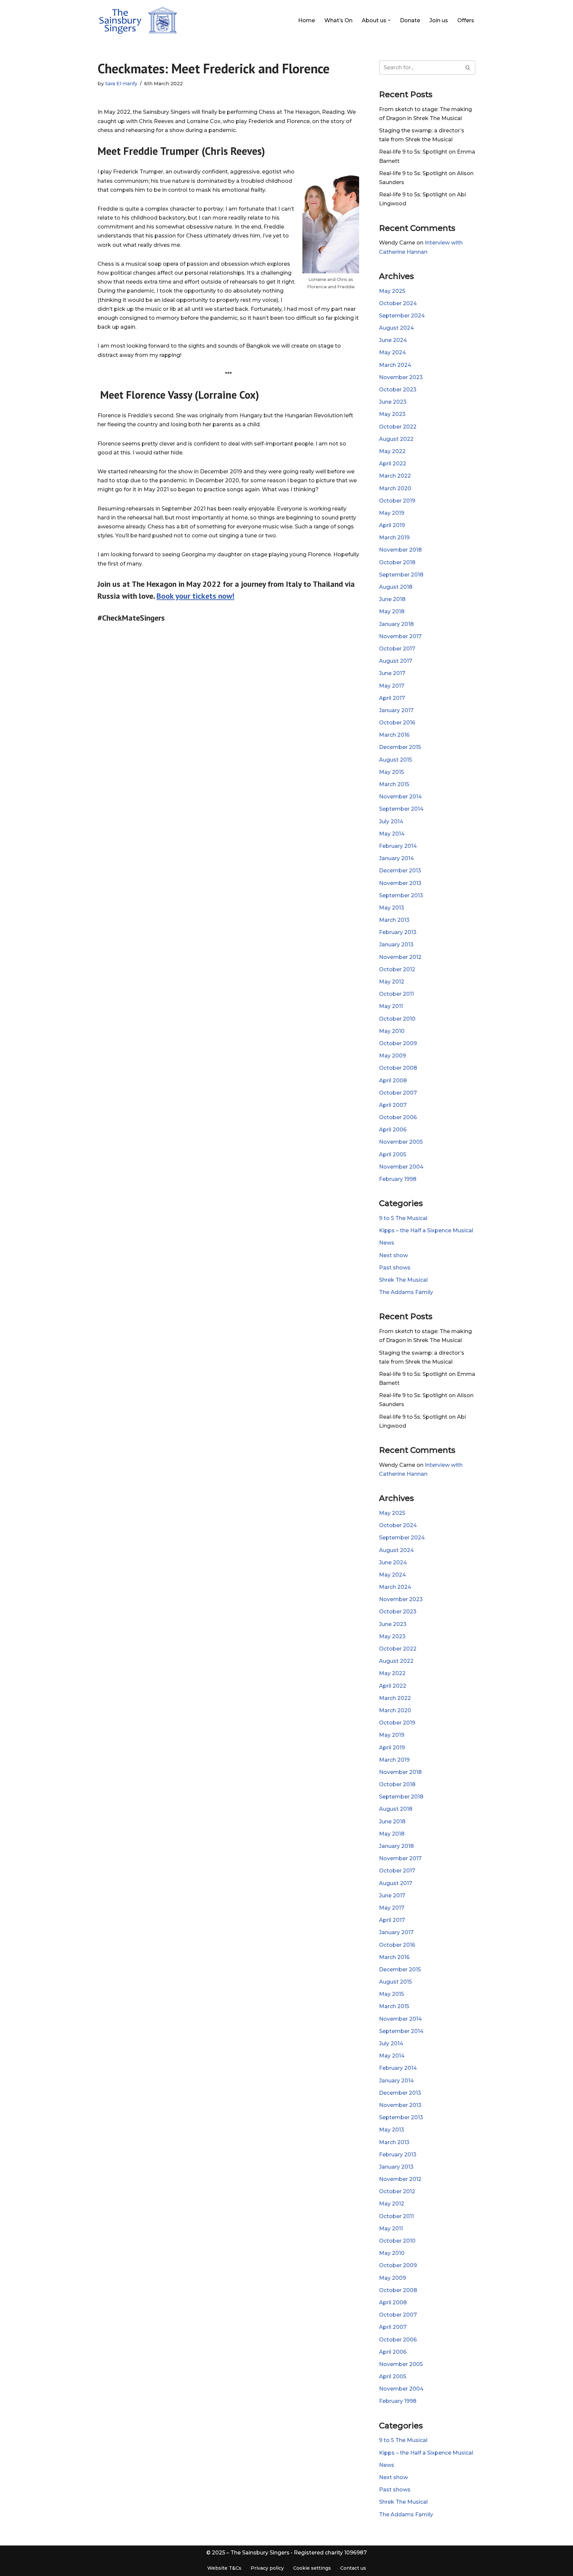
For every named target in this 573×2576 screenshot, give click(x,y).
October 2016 (397, 723)
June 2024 (393, 340)
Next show (393, 1255)
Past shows (395, 1268)
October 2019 (397, 501)
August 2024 (396, 328)
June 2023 (393, 402)
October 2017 (397, 649)
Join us (439, 20)
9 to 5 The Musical (403, 1218)
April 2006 (393, 1130)
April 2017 (392, 698)
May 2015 (391, 772)
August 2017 (396, 661)
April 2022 (393, 464)
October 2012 (397, 969)
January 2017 (396, 710)
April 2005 (393, 1154)
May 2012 (392, 982)
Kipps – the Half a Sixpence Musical (426, 1230)
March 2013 (394, 920)
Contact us (353, 2568)
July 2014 (391, 821)
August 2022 (396, 439)
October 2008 (398, 1068)
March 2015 (394, 784)
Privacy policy (267, 2568)
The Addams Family (406, 1292)
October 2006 (398, 1117)
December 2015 (400, 747)
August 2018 (396, 587)
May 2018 (392, 611)
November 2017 (400, 636)
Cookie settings (312, 2568)
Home (307, 20)
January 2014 (396, 858)
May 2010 (392, 1031)
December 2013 (400, 871)
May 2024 (392, 352)
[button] (389, 20)
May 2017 (392, 686)
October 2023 (398, 390)
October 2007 (398, 1093)
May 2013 (392, 908)
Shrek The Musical (403, 1280)
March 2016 (394, 735)
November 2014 (400, 797)
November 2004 (401, 1167)
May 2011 (391, 1006)
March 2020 (395, 488)
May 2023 (392, 414)
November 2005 (401, 1142)
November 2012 (400, 957)
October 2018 (397, 562)
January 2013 (396, 945)
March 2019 (394, 538)
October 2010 (397, 1019)
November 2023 (401, 377)
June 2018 (392, 599)
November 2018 (400, 550)
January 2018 (396, 624)
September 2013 (401, 895)
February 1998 (398, 1179)
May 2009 (392, 1056)
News (387, 1243)
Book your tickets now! (195, 596)
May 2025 (392, 291)
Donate (410, 20)
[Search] (468, 68)
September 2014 (401, 809)
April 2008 (393, 1081)
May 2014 (392, 834)
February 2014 (398, 846)
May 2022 (392, 451)
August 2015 (395, 760)
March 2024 (395, 365)
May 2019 (392, 513)
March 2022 (395, 476)
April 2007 (393, 1105)
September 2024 (402, 316)
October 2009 (398, 1043)
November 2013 (400, 883)
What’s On (338, 20)
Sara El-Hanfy (121, 84)
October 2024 (398, 303)
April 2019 (392, 525)
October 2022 (398, 427)
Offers (466, 20)
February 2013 (398, 932)
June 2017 (392, 673)
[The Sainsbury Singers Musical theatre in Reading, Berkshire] (138, 20)
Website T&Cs (224, 2568)
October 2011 (396, 994)
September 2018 (401, 575)
